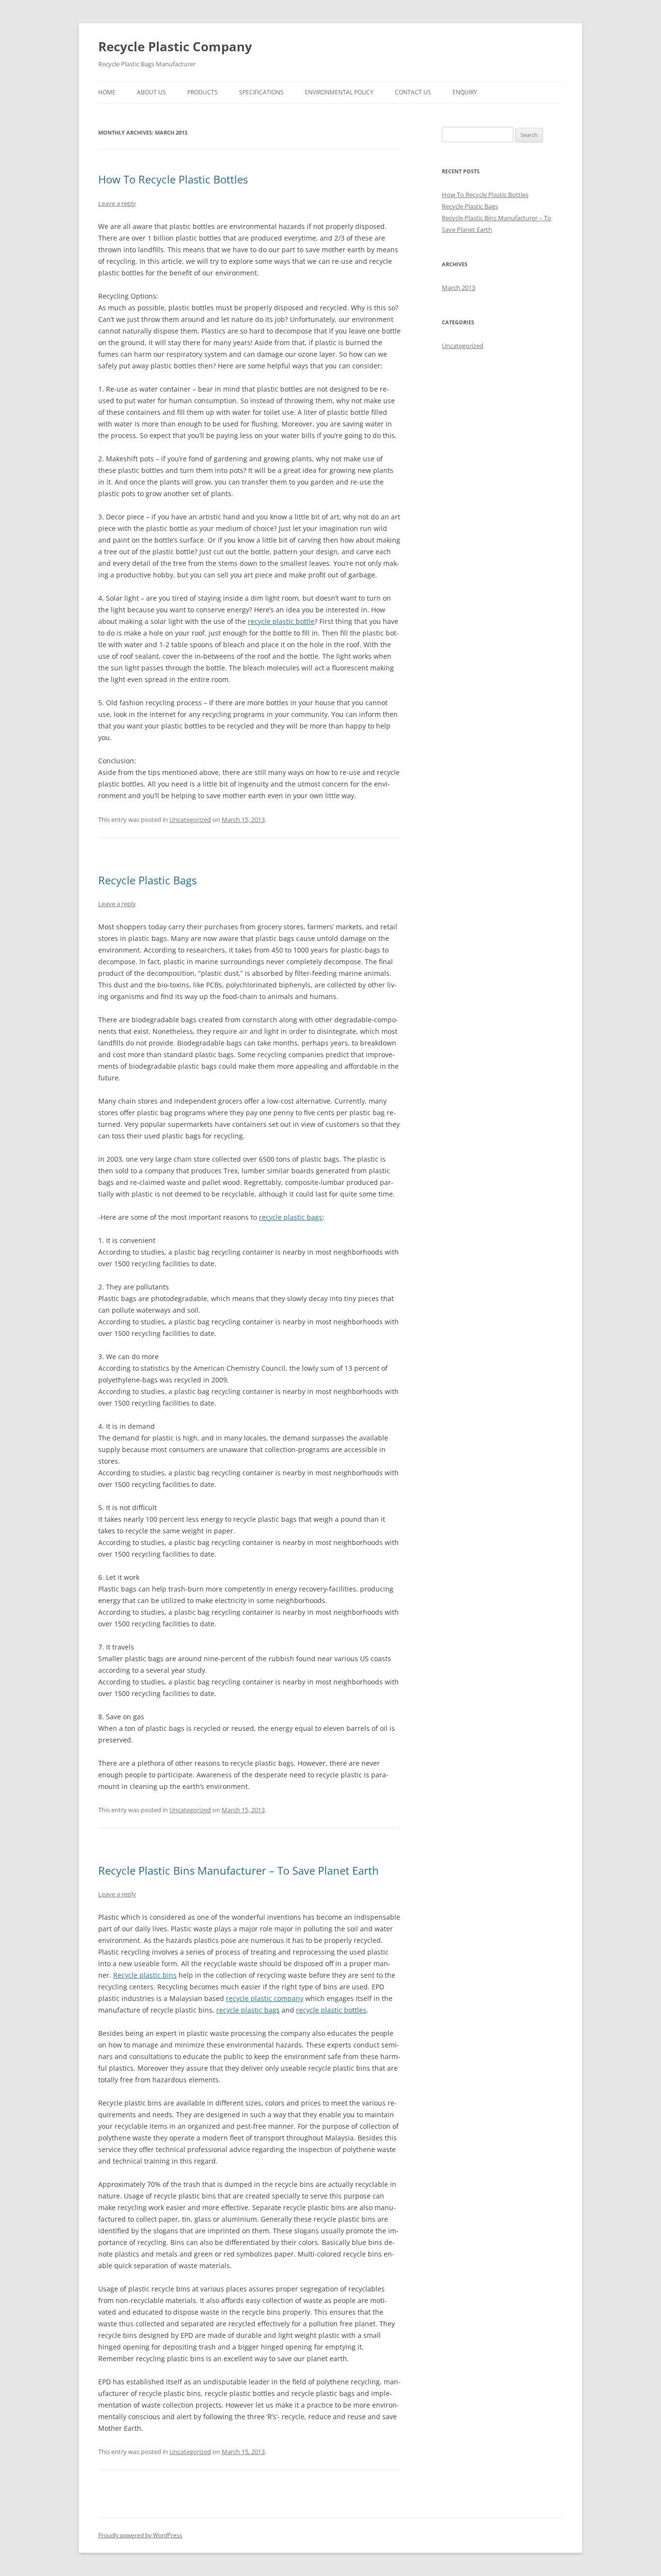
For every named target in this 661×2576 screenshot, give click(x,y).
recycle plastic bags (291, 1217)
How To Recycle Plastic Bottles (173, 179)
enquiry (465, 92)
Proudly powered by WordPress (140, 2535)
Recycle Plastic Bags (147, 880)
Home (107, 92)
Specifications (261, 92)
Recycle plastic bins (145, 1975)
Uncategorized (190, 819)
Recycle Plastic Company (175, 46)
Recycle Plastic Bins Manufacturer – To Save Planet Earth (239, 1870)
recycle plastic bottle (281, 621)
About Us (151, 92)
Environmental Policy (339, 92)
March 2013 (458, 288)
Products (203, 92)
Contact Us (413, 92)
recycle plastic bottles (331, 2010)
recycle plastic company (265, 1998)
